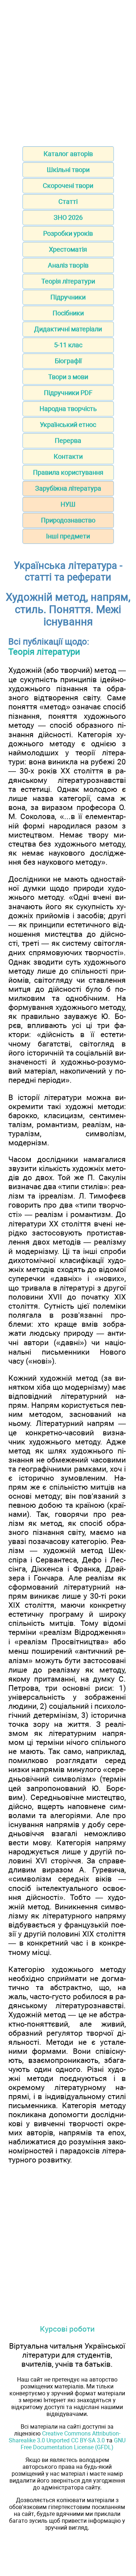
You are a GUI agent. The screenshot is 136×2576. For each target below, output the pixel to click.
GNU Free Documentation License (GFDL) (73, 2444)
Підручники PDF (68, 393)
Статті (68, 202)
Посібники (68, 313)
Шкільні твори (68, 170)
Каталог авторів (68, 154)
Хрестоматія (68, 249)
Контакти (68, 456)
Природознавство (68, 520)
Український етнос (68, 425)
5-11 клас (68, 345)
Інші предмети (68, 536)
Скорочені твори (68, 186)
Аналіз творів (68, 265)
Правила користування (68, 472)
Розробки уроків (68, 233)
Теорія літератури (68, 281)
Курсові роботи (67, 2329)
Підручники (68, 297)
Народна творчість (68, 409)
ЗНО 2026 (68, 217)
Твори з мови (68, 377)
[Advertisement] (68, 71)
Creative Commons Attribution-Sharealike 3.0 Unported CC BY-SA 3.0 (65, 2437)
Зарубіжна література (68, 488)
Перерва (68, 440)
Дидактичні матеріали (68, 329)
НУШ (68, 504)
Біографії (68, 361)
